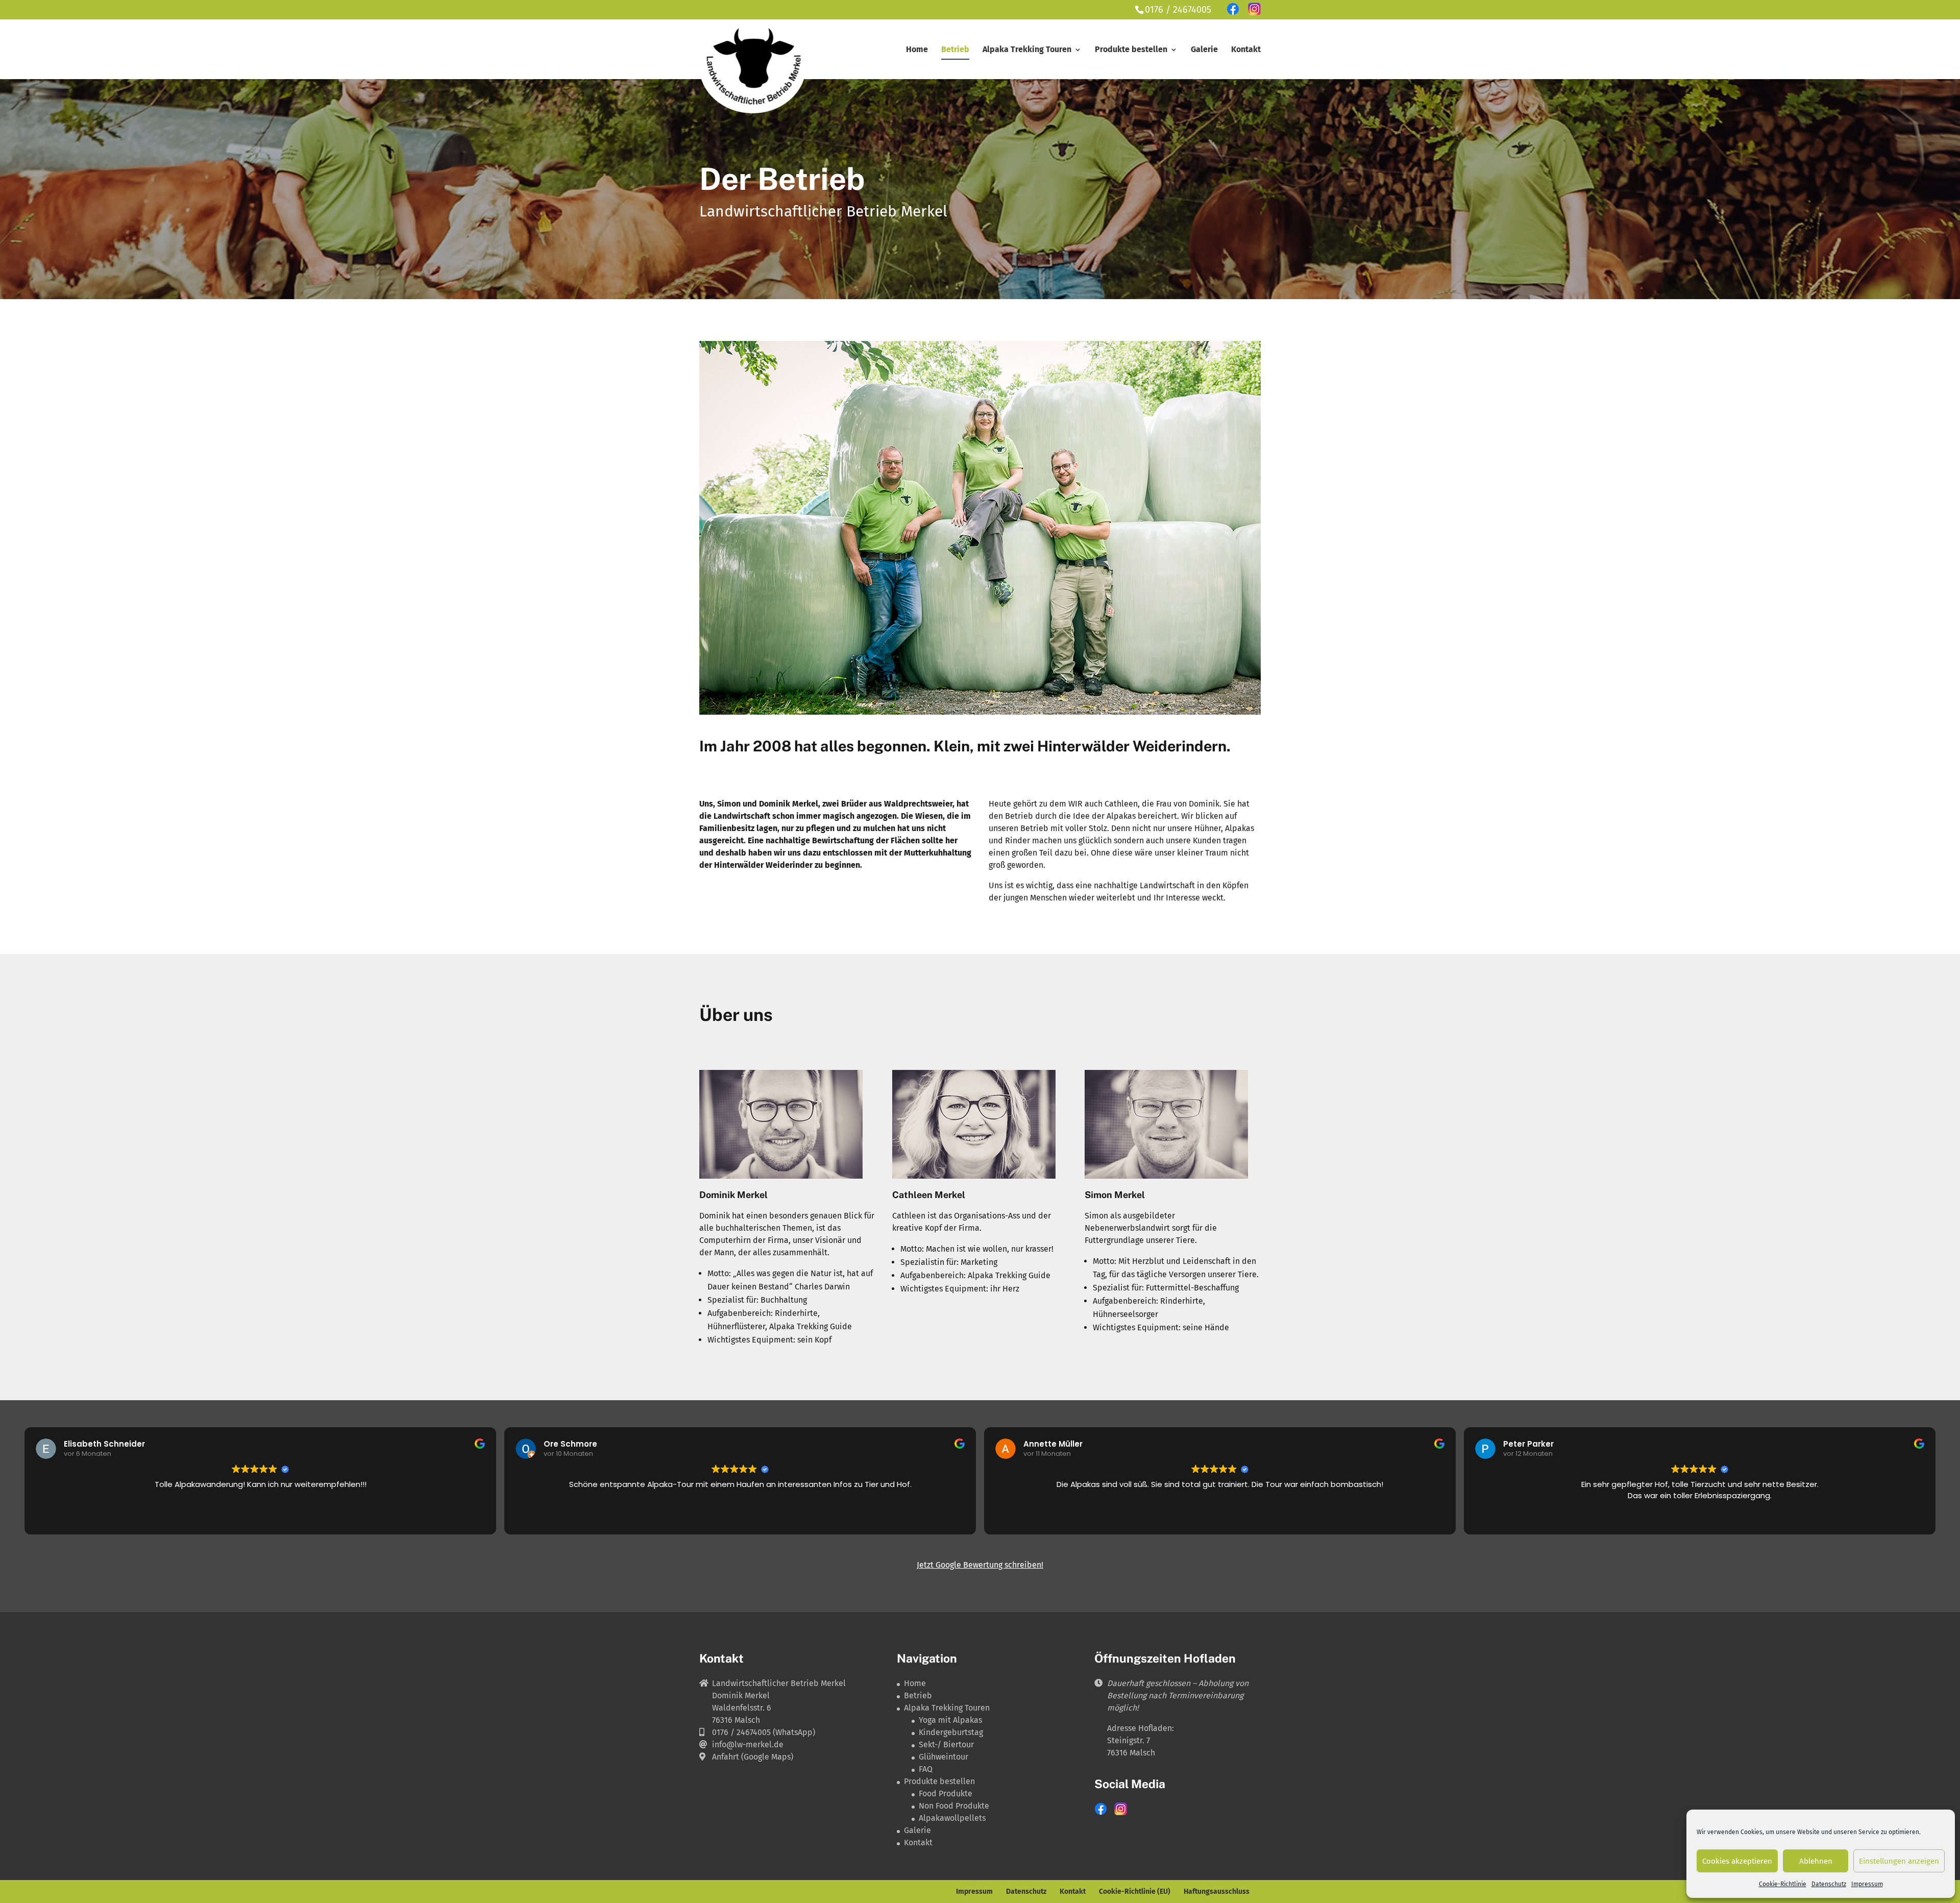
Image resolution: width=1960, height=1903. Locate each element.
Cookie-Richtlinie (1783, 1884)
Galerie (1204, 50)
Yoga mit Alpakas (950, 1720)
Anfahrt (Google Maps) (753, 1757)
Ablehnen (1816, 1861)
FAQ (926, 1769)
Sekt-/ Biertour (946, 1745)
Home (917, 50)
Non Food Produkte (954, 1806)
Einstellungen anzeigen (1899, 1861)
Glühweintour (944, 1757)
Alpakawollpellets (952, 1818)
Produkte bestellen (1131, 50)
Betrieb (955, 50)
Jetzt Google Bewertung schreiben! (980, 1565)
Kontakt (1246, 50)
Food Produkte (946, 1794)
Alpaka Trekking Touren (1027, 50)
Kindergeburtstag (951, 1732)
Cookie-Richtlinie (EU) (1135, 1892)
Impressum (1867, 1884)
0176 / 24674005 (1178, 10)
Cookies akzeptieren (1737, 1861)
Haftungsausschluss (1217, 1892)
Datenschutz (1829, 1884)
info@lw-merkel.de (748, 1745)
